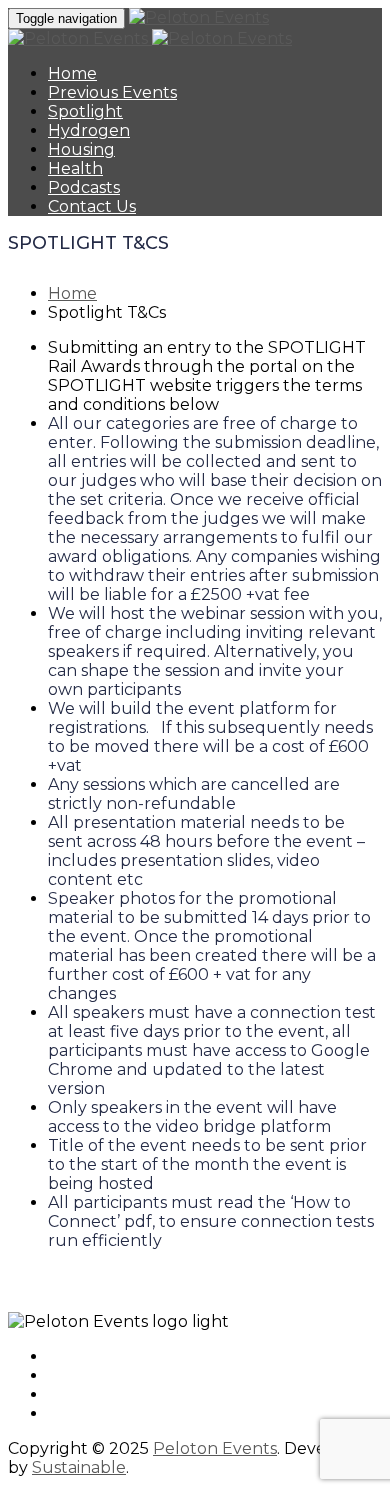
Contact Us (92, 206)
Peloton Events (215, 1448)
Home (72, 73)
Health (75, 168)
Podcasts (84, 187)
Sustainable (79, 1467)
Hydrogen (89, 130)
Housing (81, 149)
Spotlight (85, 111)
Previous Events (112, 92)
